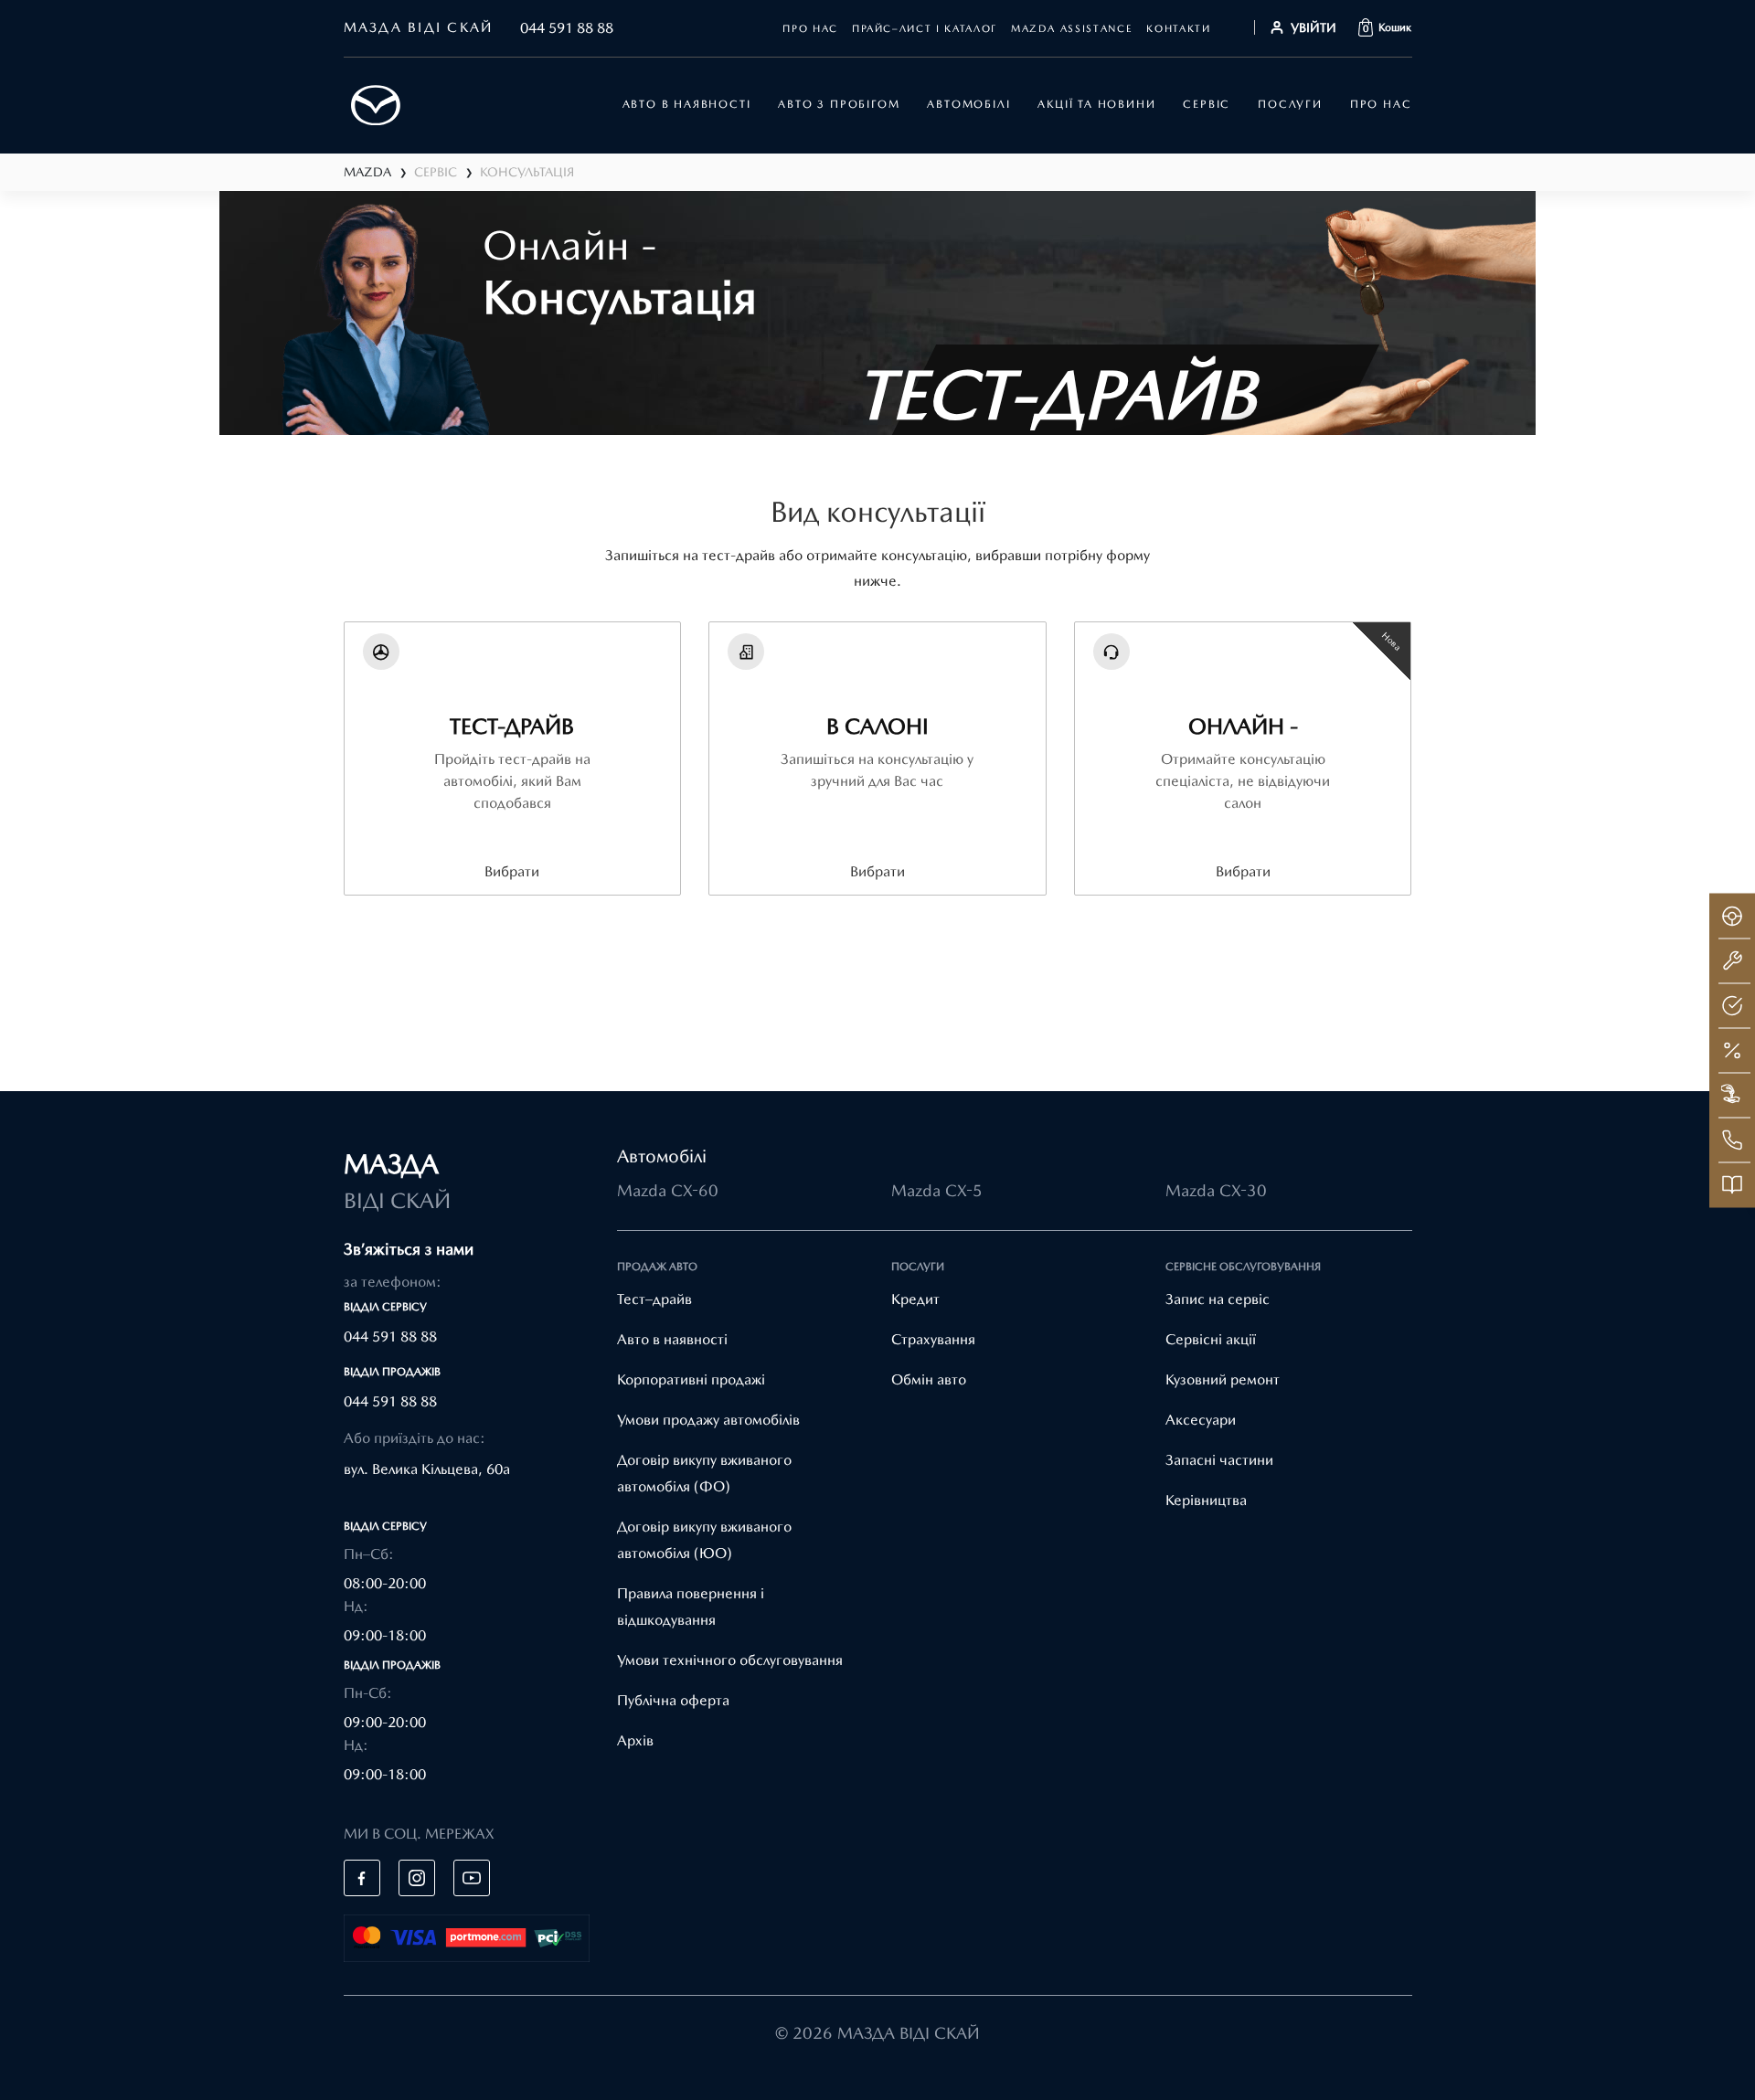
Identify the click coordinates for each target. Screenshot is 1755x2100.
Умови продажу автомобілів (708, 1420)
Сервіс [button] (1207, 104)
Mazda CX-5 (937, 1190)
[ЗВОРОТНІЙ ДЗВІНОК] (1732, 1140)
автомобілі (968, 104)
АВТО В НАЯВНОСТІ (687, 104)
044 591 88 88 (567, 28)
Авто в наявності (672, 1339)
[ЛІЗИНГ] (1732, 1096)
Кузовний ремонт (1223, 1379)
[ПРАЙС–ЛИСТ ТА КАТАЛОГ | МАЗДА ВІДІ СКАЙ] (1732, 1185)
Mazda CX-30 (1216, 1190)
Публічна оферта (673, 1700)
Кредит (915, 1299)
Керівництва (1206, 1500)
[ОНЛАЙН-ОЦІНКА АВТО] (1732, 1006)
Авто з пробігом (839, 104)
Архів (635, 1740)
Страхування (933, 1339)
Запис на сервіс (1218, 1299)
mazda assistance (1072, 29)
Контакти (1178, 29)
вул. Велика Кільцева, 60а (427, 1469)
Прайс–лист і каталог (925, 29)
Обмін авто (929, 1379)
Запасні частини (1219, 1460)
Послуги (1290, 104)
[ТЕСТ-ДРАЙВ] (1732, 917)
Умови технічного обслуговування (730, 1660)
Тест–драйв (654, 1299)
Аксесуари (1201, 1420)
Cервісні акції (1211, 1339)
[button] (1385, 27)
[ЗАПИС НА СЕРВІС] (1732, 961)
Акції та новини (1096, 104)
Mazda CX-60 (668, 1190)
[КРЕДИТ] (1732, 1051)
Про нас (810, 29)
